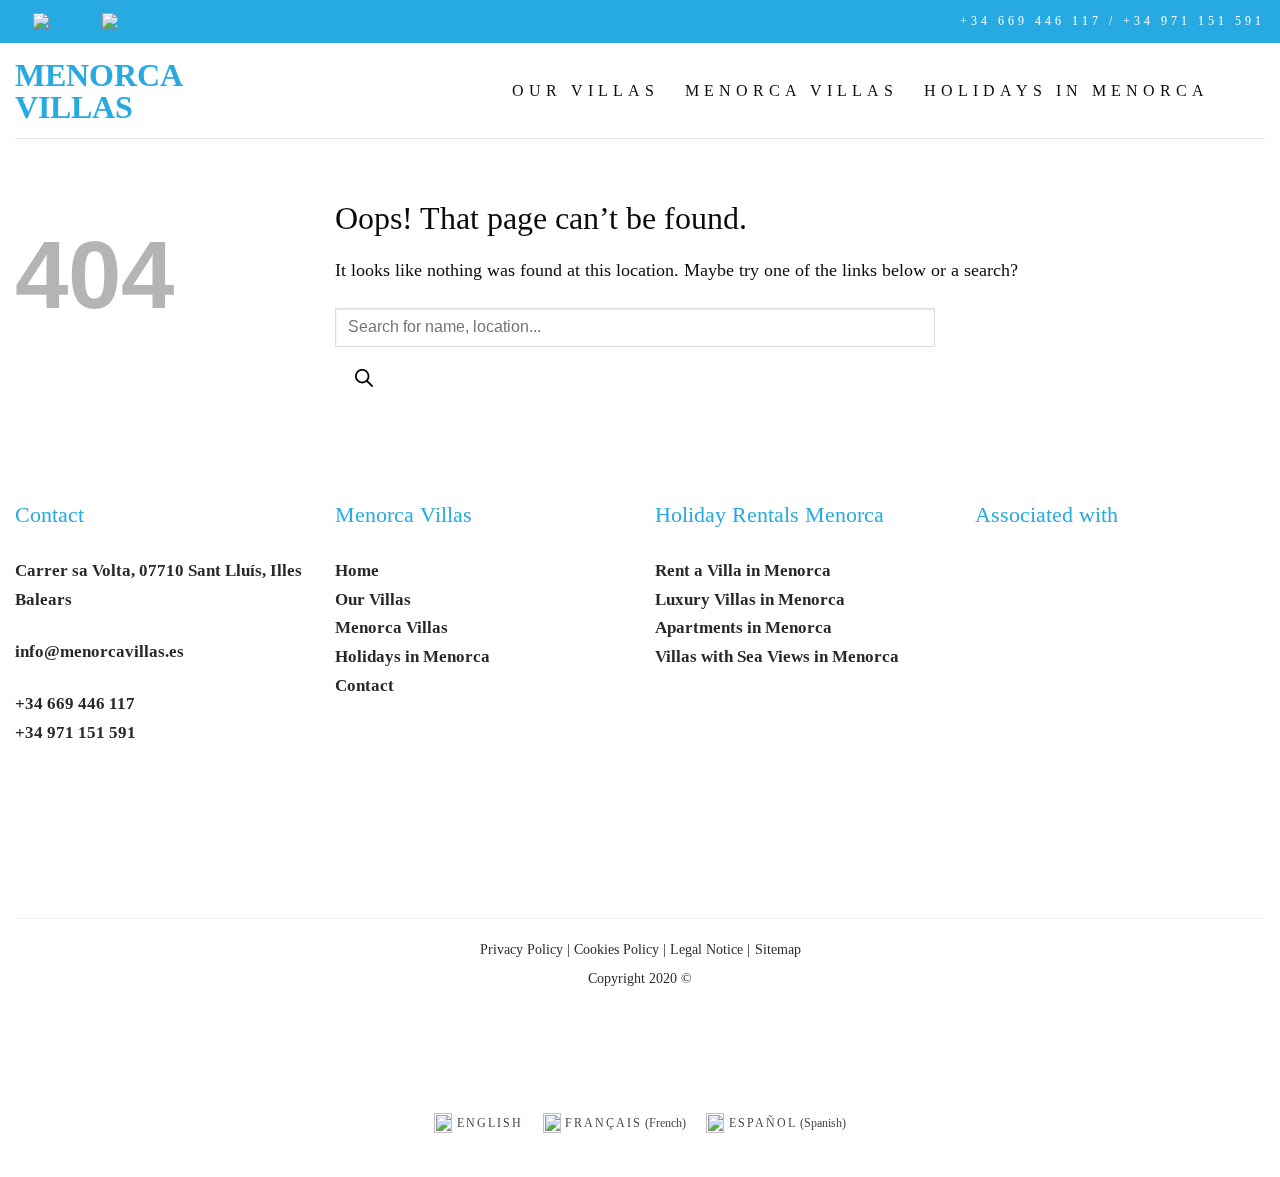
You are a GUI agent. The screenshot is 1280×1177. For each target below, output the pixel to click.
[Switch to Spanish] (129, 21)
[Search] (363, 381)
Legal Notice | (708, 949)
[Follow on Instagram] (85, 794)
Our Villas (585, 90)
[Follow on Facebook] (38, 794)
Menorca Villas (98, 91)
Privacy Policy (521, 949)
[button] (1250, 90)
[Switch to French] (57, 21)
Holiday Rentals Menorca (769, 515)
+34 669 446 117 (75, 703)
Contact (49, 515)
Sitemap (778, 949)
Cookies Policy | (620, 949)
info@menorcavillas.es (99, 651)
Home (357, 570)
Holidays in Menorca (1066, 90)
